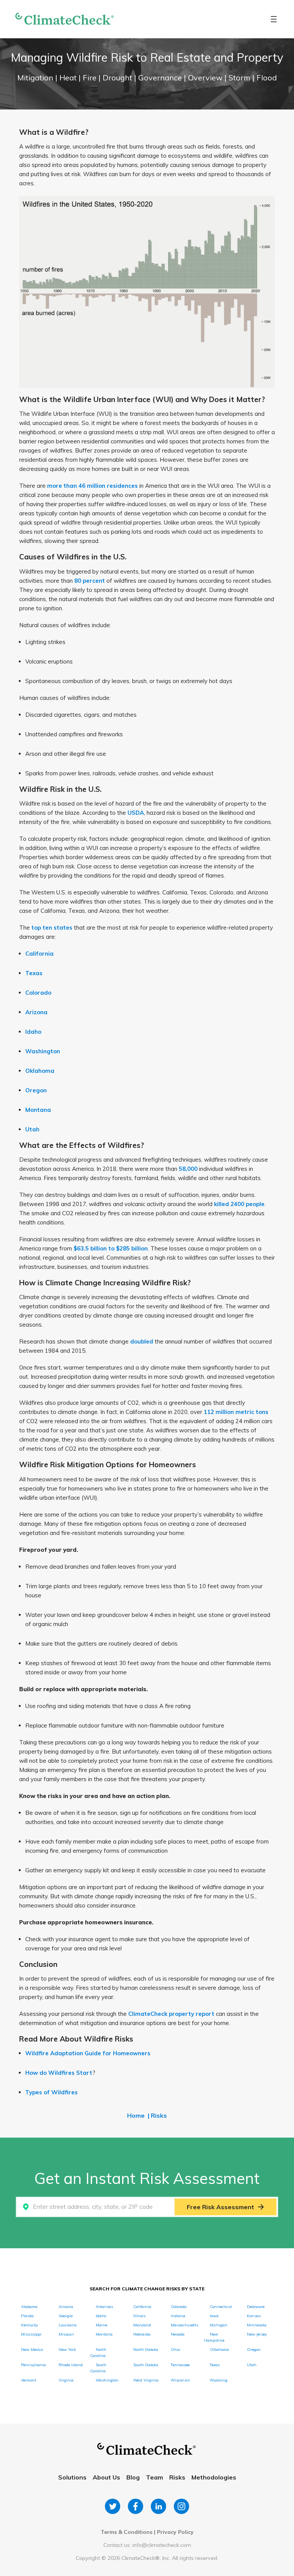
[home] (65, 19)
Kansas (254, 2316)
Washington (43, 1051)
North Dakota (146, 2350)
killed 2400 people (239, 1204)
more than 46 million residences (92, 486)
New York (67, 2350)
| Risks (157, 2115)
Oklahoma (40, 1071)
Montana (38, 1110)
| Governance (159, 78)
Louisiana (68, 2325)
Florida (27, 2316)
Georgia (66, 2316)
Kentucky (29, 2325)
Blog (133, 2477)
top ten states (52, 928)
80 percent (90, 581)
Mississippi (31, 2334)
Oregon (36, 1090)
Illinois (139, 2316)
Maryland (142, 2325)
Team (154, 2477)
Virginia (66, 2380)
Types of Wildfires (51, 2092)
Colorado (38, 993)
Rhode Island (71, 2365)
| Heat (67, 78)
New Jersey (257, 2334)
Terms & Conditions (127, 2532)
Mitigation (36, 78)
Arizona (36, 1012)
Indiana (178, 2316)
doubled (142, 1341)
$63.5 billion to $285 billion (111, 1248)
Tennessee (180, 2365)
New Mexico (32, 2350)
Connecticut (221, 2307)
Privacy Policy (175, 2532)
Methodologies (214, 2477)
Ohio (175, 2350)
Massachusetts (185, 2325)
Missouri (66, 2334)
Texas (34, 973)
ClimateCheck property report (171, 2014)
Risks (177, 2477)
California (39, 954)
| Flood (265, 78)
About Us (106, 2477)
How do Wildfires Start (59, 2073)
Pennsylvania (33, 2365)
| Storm (238, 78)
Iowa (214, 2316)
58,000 (188, 1169)
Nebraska (142, 2334)
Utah (32, 1129)
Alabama (29, 2307)
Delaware (256, 2307)
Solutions (72, 2477)
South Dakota (146, 2365)
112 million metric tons (236, 1412)
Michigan (219, 2325)
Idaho (33, 1032)
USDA (136, 813)
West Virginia (146, 2380)
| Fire (88, 78)
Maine (101, 2325)
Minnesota (257, 2325)
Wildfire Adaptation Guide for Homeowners (88, 2053)
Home (136, 2115)
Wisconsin (180, 2380)
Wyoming (219, 2380)
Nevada (178, 2334)
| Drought (116, 78)
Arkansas (104, 2307)
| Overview (204, 78)
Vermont (29, 2380)
